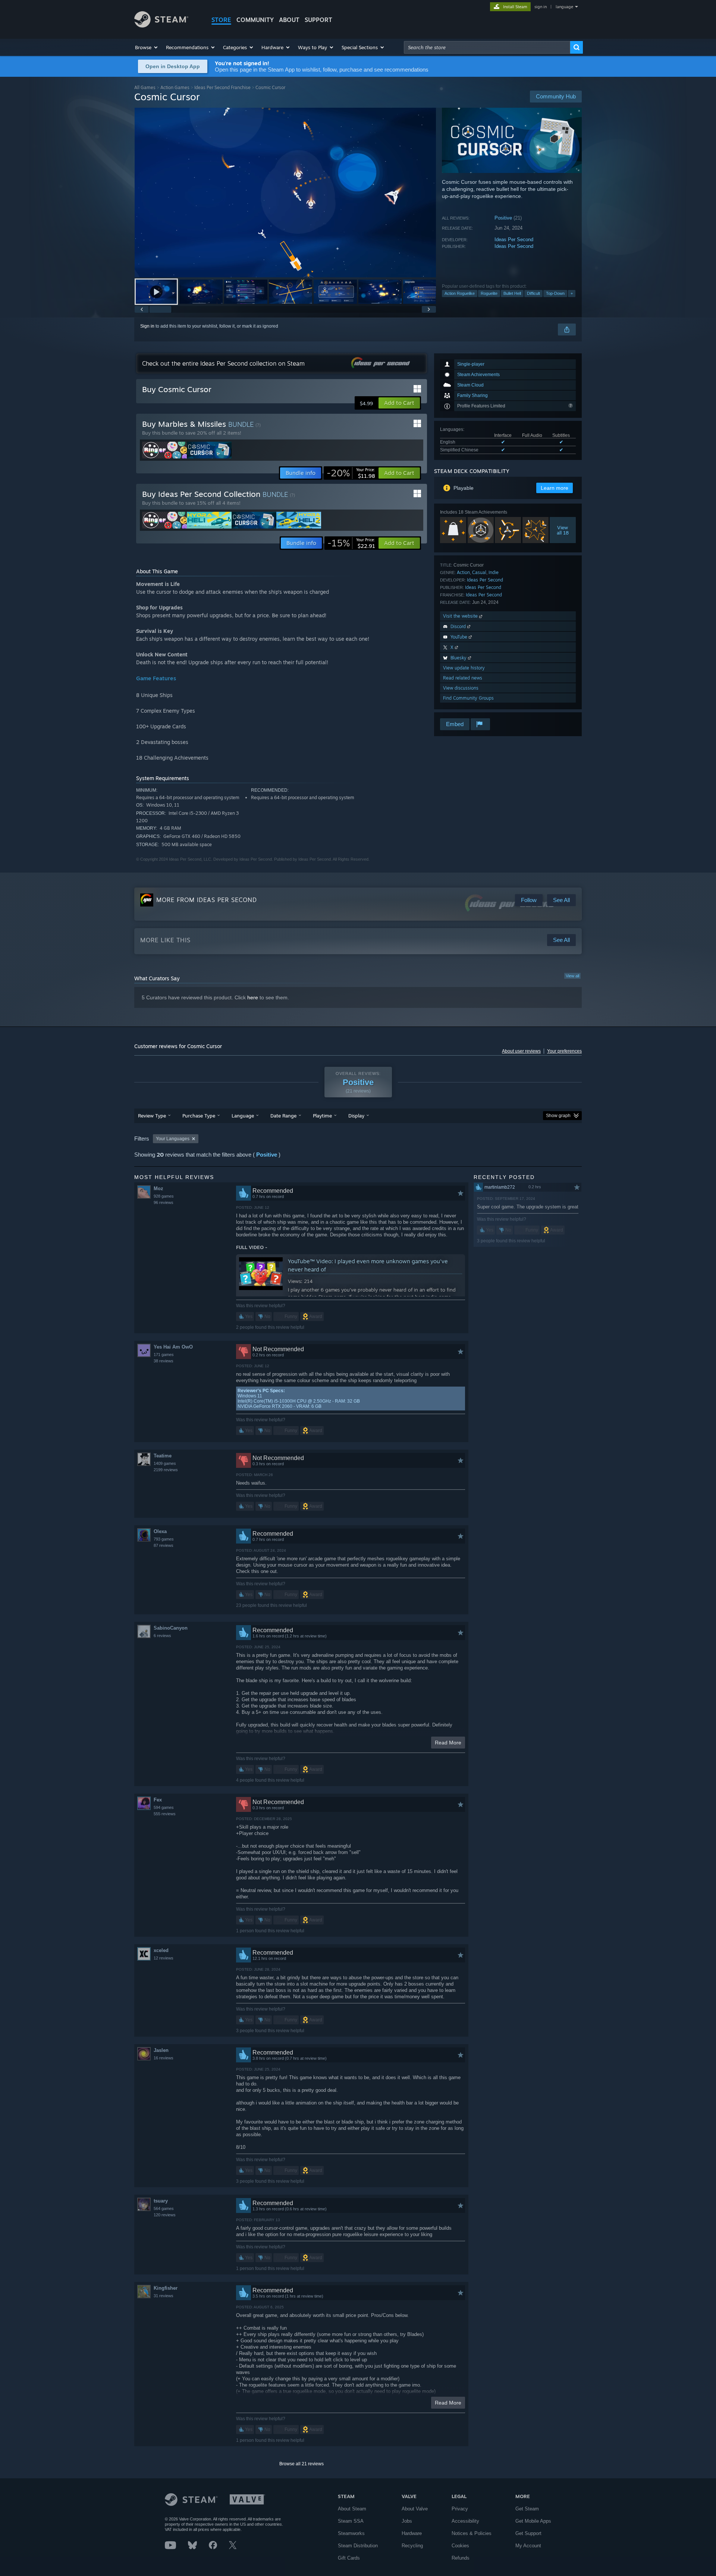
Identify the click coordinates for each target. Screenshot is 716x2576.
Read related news (463, 678)
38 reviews (164, 1361)
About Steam (352, 2509)
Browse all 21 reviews (302, 2464)
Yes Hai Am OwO (173, 1347)
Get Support (528, 2533)
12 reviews (164, 1958)
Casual (479, 572)
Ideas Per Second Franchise (222, 87)
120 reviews (165, 2215)
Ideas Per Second (514, 239)
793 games (164, 1539)
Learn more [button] (555, 488)
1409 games (165, 1463)
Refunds (461, 2558)
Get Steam (527, 2509)
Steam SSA (351, 2521)
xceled (161, 1950)
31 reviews (164, 2296)
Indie (494, 572)
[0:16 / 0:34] (285, 193)
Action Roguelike (460, 293)
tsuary (161, 2201)
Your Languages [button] (173, 1139)
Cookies (460, 2546)
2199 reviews (166, 1470)
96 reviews (164, 1202)
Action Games (175, 87)
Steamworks (351, 2533)
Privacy (460, 2509)
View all (572, 976)
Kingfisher (166, 2288)
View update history (464, 668)
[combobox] (487, 47)
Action (463, 572)
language (564, 7)
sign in (541, 7)
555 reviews (165, 1814)
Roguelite (489, 293)
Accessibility (465, 2521)
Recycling (412, 2546)
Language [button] (243, 1116)
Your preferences (564, 1051)
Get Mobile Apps (533, 2521)
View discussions (461, 688)
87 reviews (164, 1545)
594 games (164, 1807)
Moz (158, 1188)
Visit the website (461, 616)
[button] (147, 47)
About (289, 20)
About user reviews (521, 1051)
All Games (145, 87)
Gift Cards (349, 2558)
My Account (528, 2546)
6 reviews (162, 1636)
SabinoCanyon (171, 1628)
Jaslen (161, 2050)
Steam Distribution (358, 2546)
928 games (164, 1196)
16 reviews (164, 2058)
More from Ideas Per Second (207, 900)
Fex (158, 1800)
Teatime (163, 1456)
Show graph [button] (558, 1116)
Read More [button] (448, 1743)
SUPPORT (318, 20)
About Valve (415, 2509)
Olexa (160, 1531)
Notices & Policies (472, 2533)
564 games (164, 2208)
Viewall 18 (563, 530)
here (253, 997)
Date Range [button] (283, 1116)
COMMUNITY (255, 20)
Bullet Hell (512, 293)
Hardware (412, 2533)
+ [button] (572, 293)
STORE (221, 20)
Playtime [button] (322, 1116)
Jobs (407, 2521)
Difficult (533, 293)
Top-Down (555, 293)
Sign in (147, 326)
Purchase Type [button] (199, 1116)
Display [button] (356, 1116)
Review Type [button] (152, 1116)
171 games (164, 1355)
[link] (351, 473)
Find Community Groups (468, 698)
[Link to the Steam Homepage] (161, 26)
